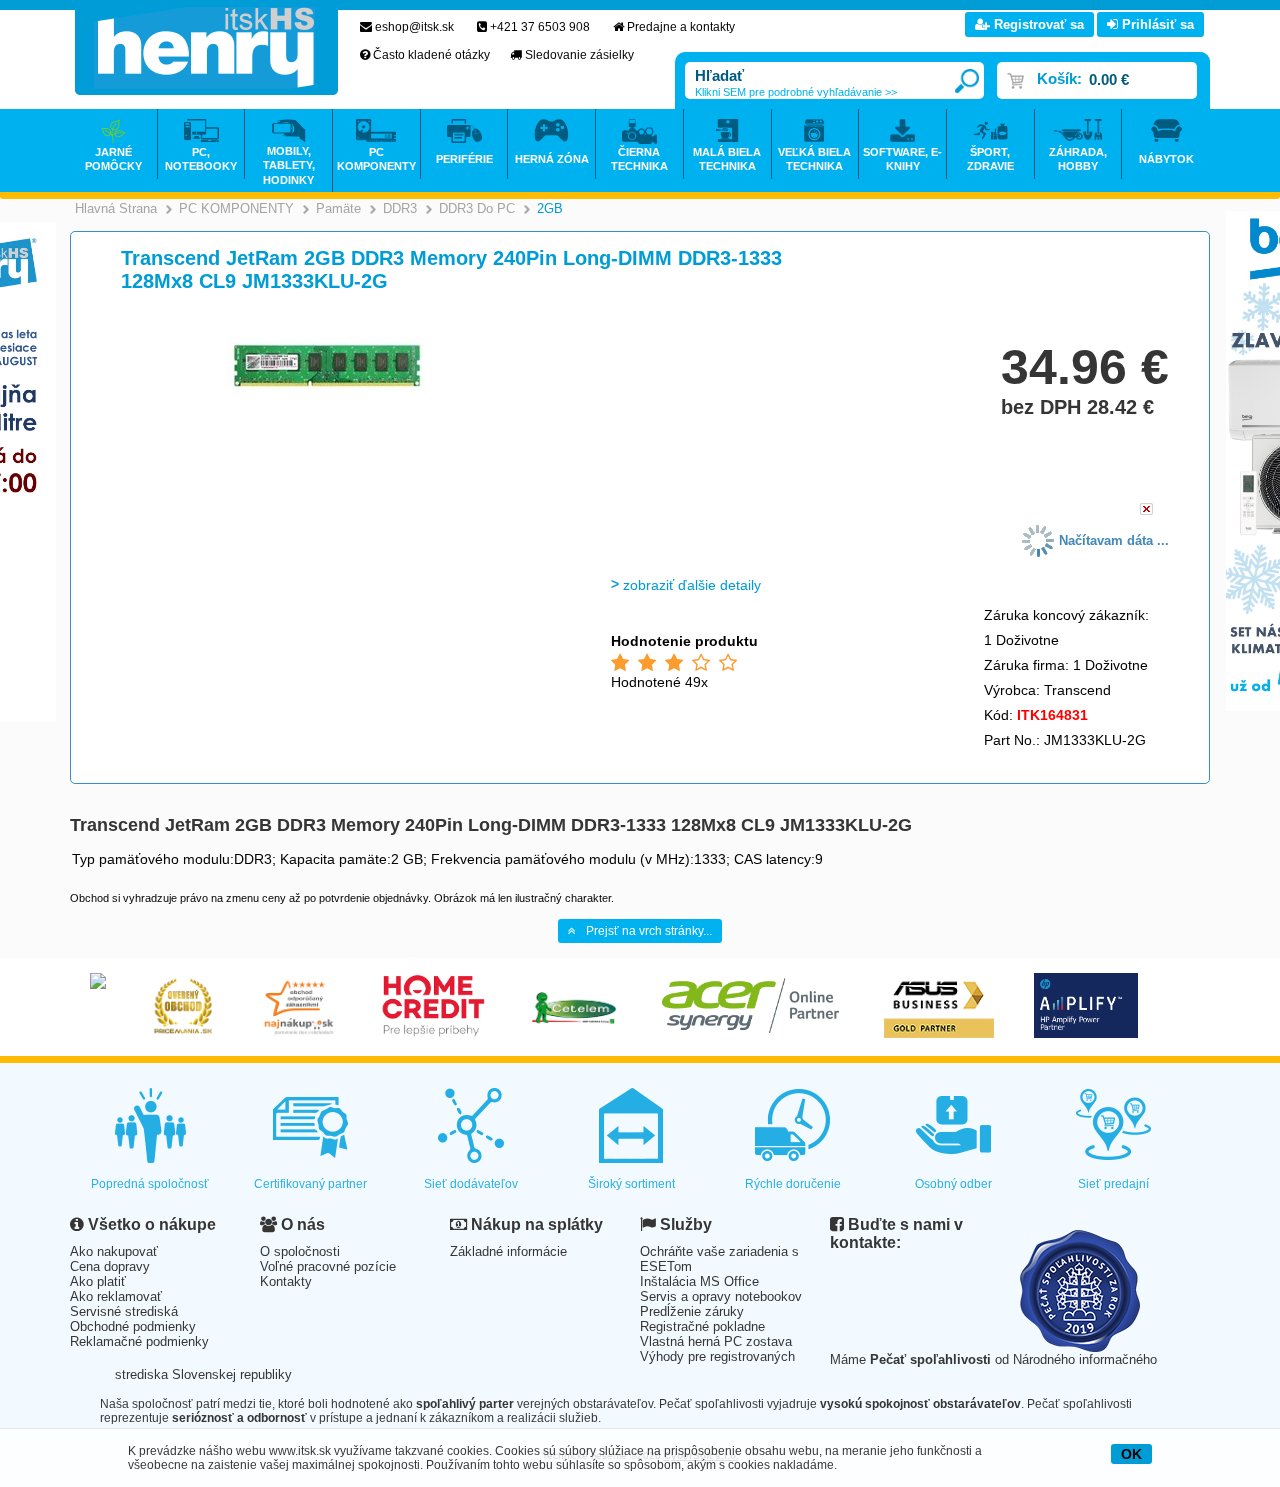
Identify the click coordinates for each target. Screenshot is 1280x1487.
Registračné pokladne (702, 1326)
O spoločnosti (300, 1251)
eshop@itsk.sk (414, 27)
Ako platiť (98, 1281)
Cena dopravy (110, 1266)
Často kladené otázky (431, 55)
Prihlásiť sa (1156, 24)
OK (1131, 1454)
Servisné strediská (124, 1311)
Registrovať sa (1037, 24)
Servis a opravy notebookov (721, 1296)
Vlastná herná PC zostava (716, 1341)
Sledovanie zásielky (579, 55)
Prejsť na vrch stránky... (649, 931)
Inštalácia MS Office (699, 1281)
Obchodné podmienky (133, 1326)
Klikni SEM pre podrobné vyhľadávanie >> (796, 92)
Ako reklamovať (116, 1296)
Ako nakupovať (114, 1251)
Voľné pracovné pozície (328, 1266)
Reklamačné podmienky (139, 1341)
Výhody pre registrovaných (717, 1356)
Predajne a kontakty (681, 27)
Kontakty (286, 1281)
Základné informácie (508, 1251)
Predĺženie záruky (692, 1311)
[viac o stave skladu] (1146, 510)
